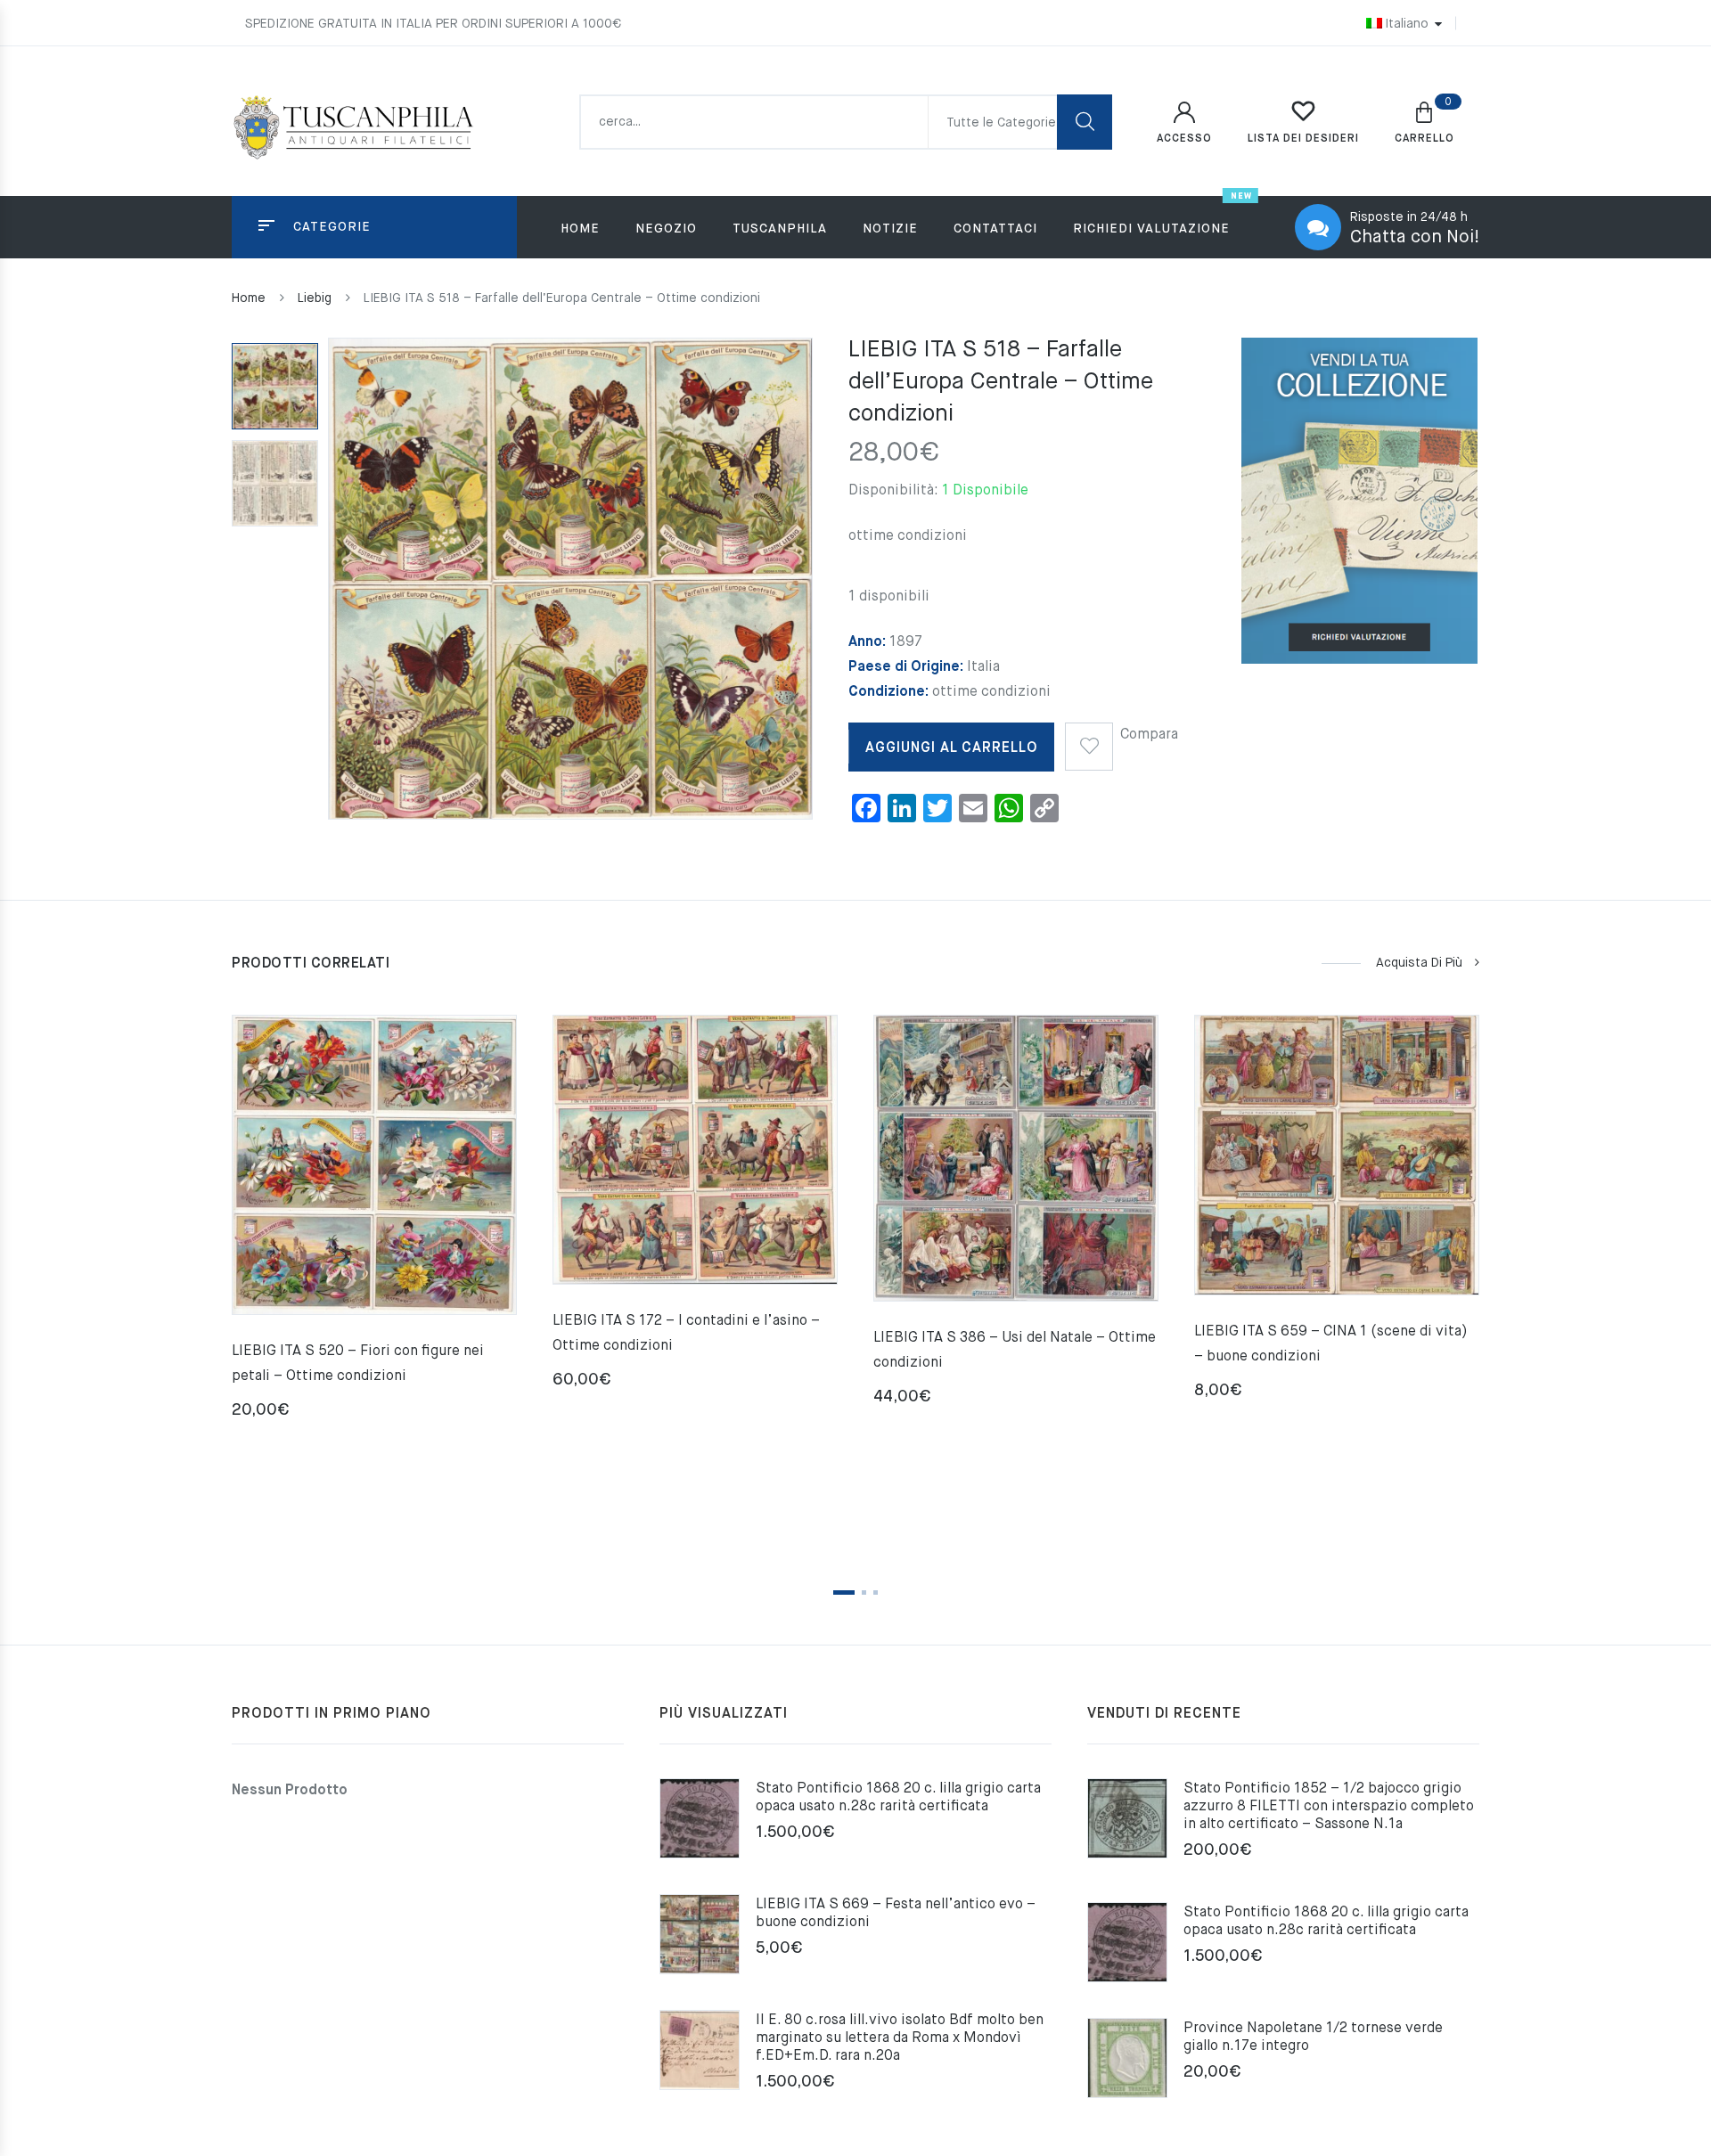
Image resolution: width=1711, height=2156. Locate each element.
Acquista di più (1419, 963)
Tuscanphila (780, 229)
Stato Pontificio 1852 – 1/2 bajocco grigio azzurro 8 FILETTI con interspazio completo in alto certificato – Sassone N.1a (1329, 1807)
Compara (1149, 735)
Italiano (1407, 24)
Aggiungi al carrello (952, 748)
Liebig (315, 298)
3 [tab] (876, 1592)
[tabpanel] (374, 1224)
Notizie (890, 229)
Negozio (666, 229)
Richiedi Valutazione (1151, 229)
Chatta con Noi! (1415, 237)
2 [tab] (864, 1592)
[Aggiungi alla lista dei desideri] (1089, 740)
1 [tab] (844, 1592)
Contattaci (995, 229)
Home (580, 229)
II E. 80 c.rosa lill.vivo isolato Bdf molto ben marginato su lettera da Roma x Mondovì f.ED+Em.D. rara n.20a (900, 2038)
